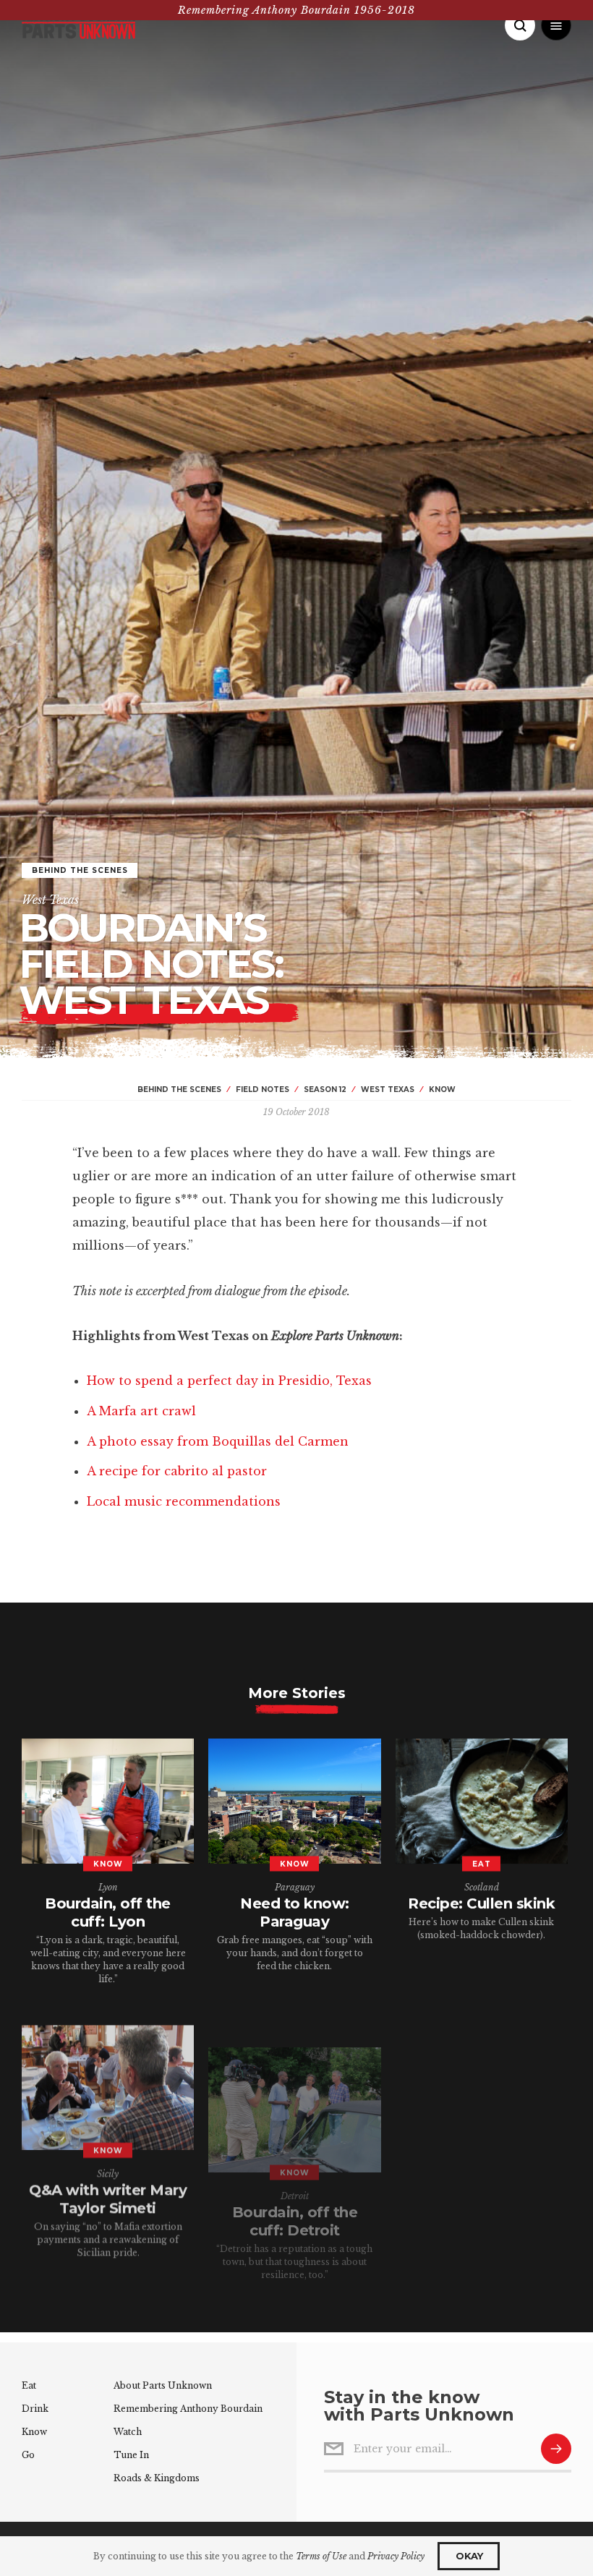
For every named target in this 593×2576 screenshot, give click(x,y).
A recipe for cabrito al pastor (177, 1471)
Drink (35, 2409)
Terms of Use (321, 2556)
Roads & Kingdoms (157, 2478)
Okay (469, 2556)
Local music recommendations (184, 1501)
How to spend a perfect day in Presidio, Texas (229, 1381)
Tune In (131, 2455)
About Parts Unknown (163, 2385)
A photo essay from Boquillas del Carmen (218, 1441)
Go (28, 2455)
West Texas (50, 900)
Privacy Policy (396, 2556)
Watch (128, 2432)
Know (34, 2432)
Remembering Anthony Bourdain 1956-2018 (296, 10)
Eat (29, 2385)
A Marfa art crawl (141, 1411)
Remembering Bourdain (188, 2409)
